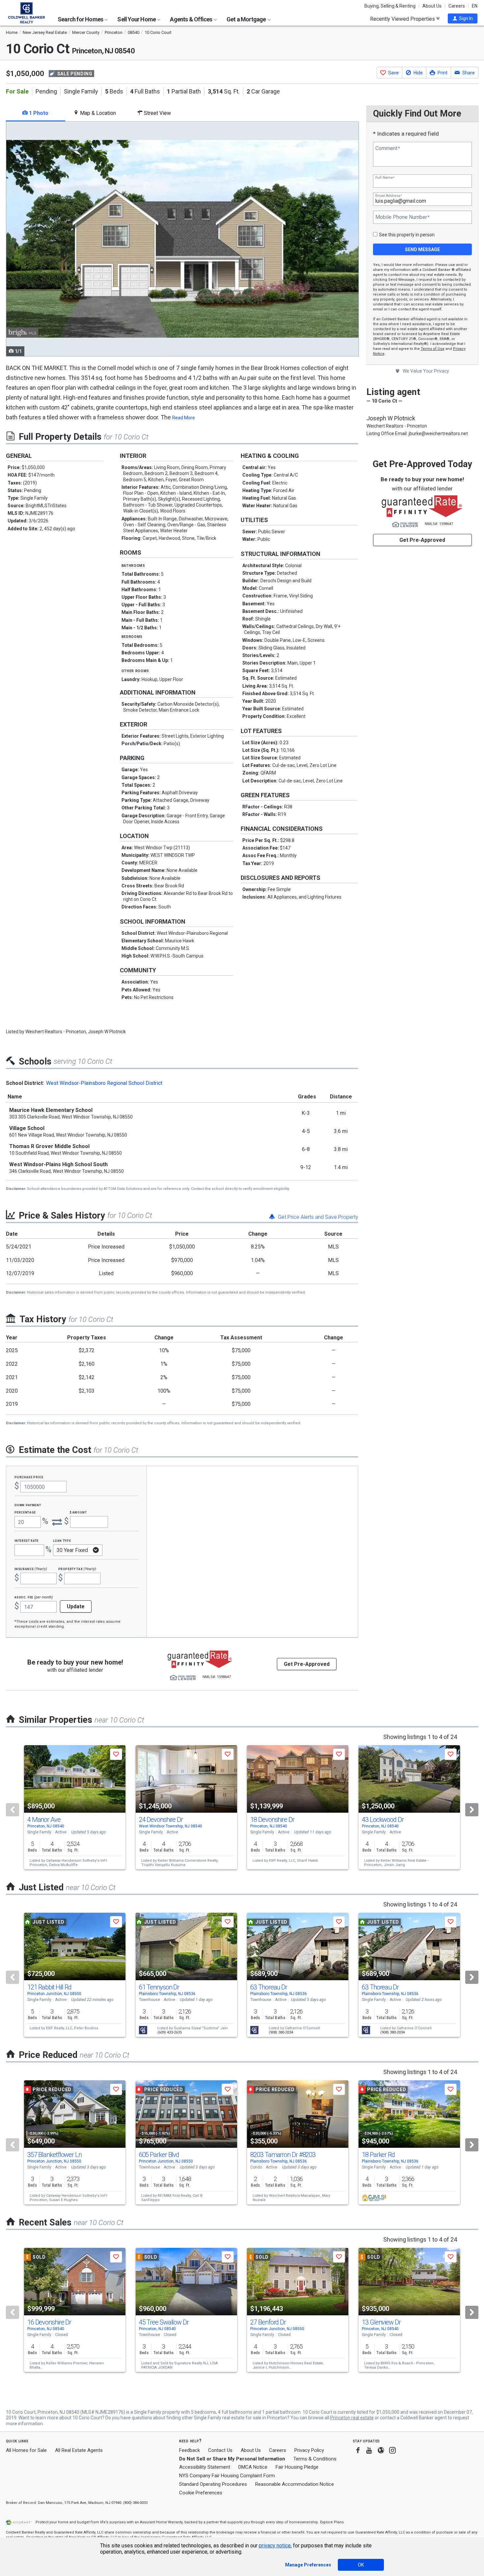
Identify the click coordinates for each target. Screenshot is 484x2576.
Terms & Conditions (315, 2459)
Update (76, 1606)
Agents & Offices (191, 19)
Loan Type (62, 1540)
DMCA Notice (253, 2467)
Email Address (389, 196)
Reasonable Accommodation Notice (295, 2484)
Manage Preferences (308, 2565)
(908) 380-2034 (281, 2032)
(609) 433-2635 (170, 2032)
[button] (463, 18)
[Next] (472, 1810)
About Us (432, 6)
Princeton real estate (352, 2418)
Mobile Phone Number (402, 217)
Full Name (385, 178)
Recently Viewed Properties (403, 19)
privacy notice (275, 2546)
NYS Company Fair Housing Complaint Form (227, 2476)
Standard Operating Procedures (213, 2484)
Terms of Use (433, 349)
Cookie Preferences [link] (201, 2493)
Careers (457, 6)
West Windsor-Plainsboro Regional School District (104, 1083)
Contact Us (220, 2450)
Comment (388, 148)
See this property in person (407, 235)
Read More (184, 418)
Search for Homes (81, 19)
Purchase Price (29, 1477)
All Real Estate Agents (79, 2450)
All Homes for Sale (26, 2450)
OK (361, 2565)
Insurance (31, 1569)
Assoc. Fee (34, 1597)
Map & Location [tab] (97, 113)
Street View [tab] (157, 113)
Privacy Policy (309, 2450)
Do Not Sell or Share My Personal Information (232, 2459)
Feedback (189, 2450)
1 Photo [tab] (38, 113)
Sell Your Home (137, 19)
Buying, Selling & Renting (390, 6)
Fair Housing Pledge (297, 2467)
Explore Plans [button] (332, 2522)
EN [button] (475, 6)
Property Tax (77, 1569)
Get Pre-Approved (422, 540)
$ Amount (78, 1512)
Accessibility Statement (205, 2467)
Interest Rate (27, 1540)
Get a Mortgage (247, 19)
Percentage (25, 1512)
